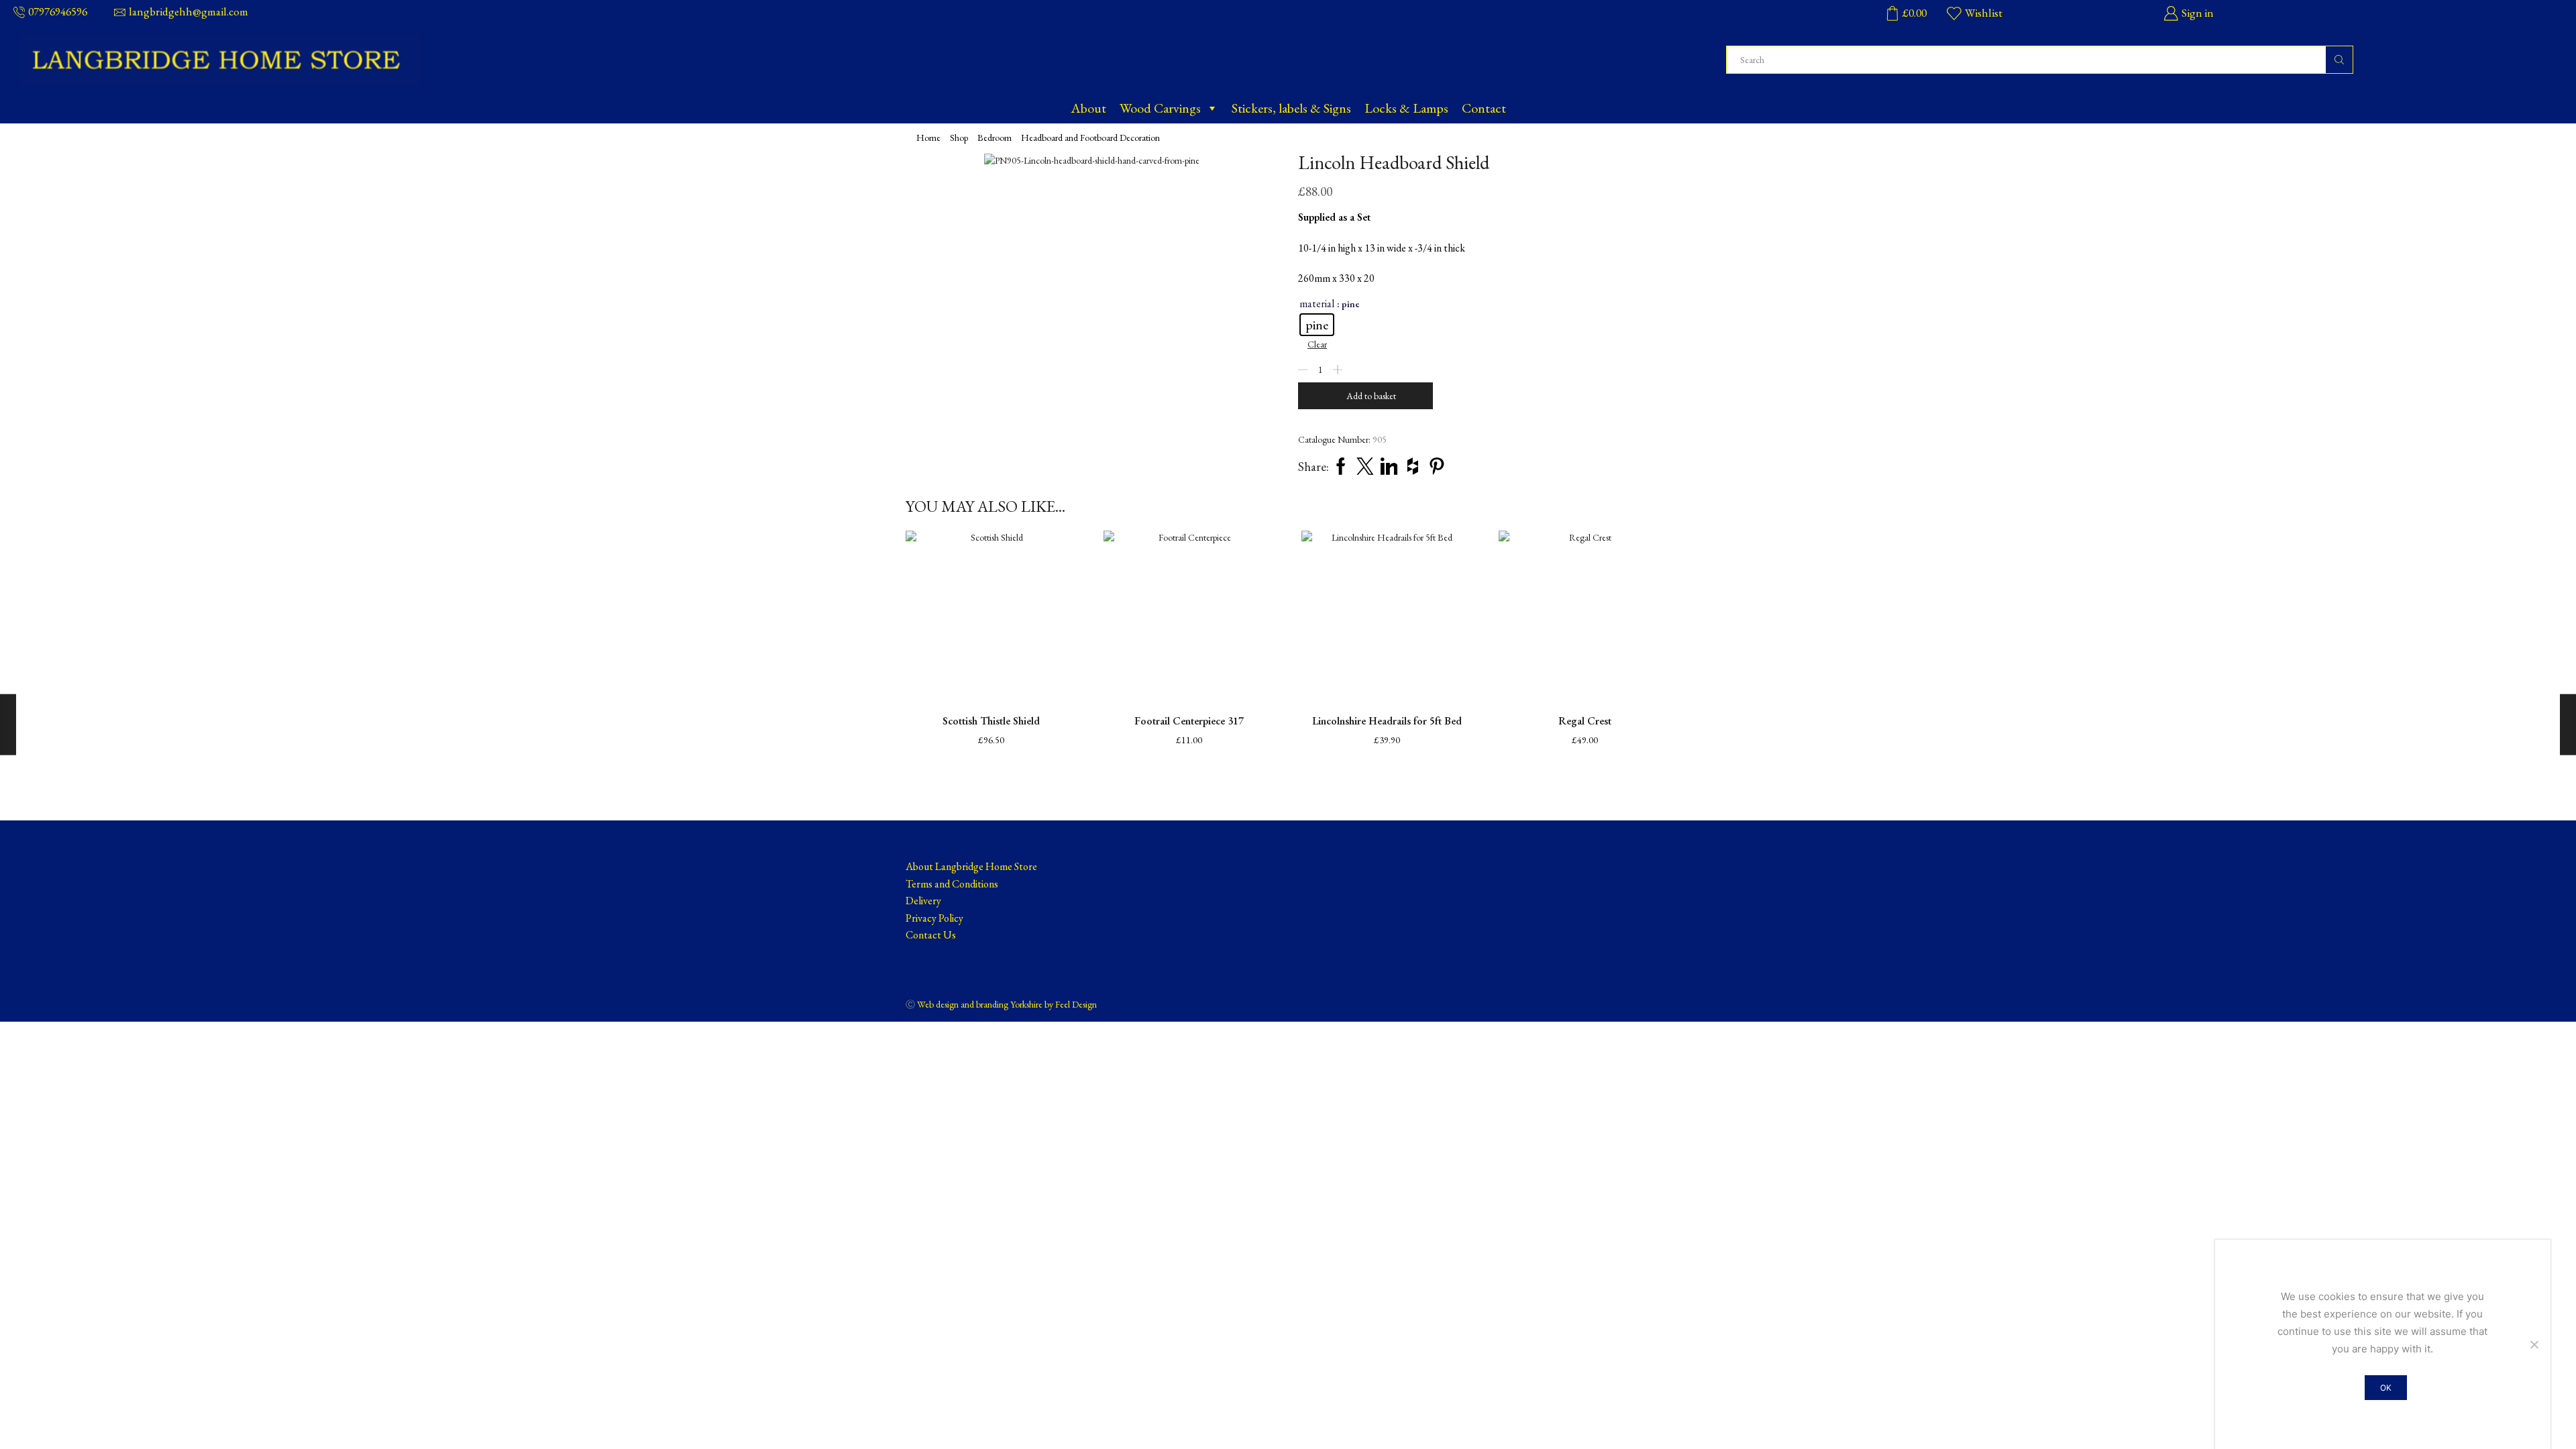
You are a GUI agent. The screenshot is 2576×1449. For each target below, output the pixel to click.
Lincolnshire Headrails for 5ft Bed (1387, 721)
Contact (1484, 108)
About (1088, 108)
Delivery (923, 901)
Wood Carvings (1160, 108)
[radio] (1317, 325)
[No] (2534, 1344)
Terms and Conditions (952, 884)
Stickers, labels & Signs (1291, 108)
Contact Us (931, 935)
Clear (1317, 344)
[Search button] (2339, 60)
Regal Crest (1585, 721)
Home (928, 138)
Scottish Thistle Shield (991, 721)
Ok (2386, 1388)
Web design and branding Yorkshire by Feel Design (1007, 1004)
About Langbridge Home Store (971, 866)
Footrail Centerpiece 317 (1189, 721)
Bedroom (995, 138)
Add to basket (1371, 396)
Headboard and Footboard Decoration (1090, 138)
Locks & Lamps (1406, 108)
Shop (959, 138)
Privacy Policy (934, 918)
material (1317, 304)
